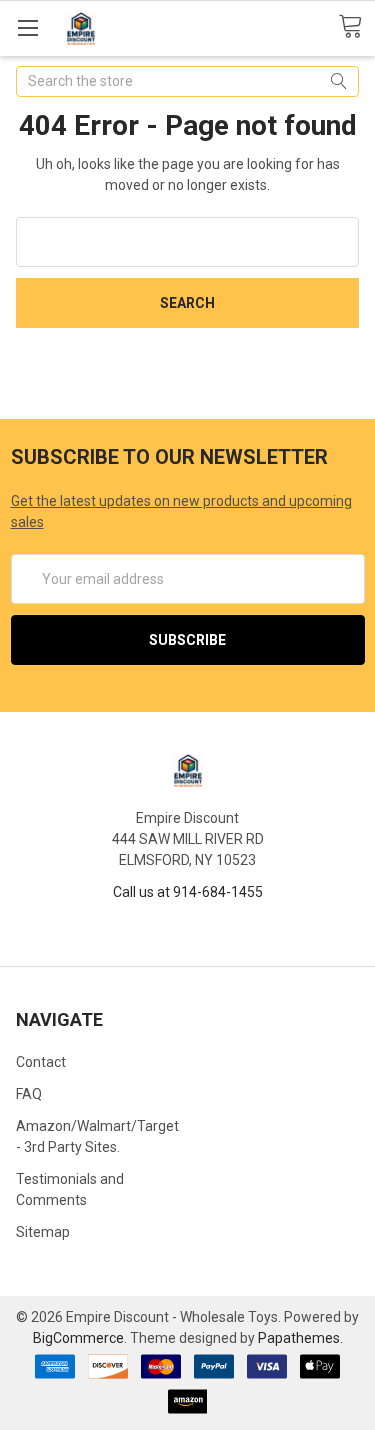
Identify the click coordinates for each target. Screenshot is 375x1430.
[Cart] (356, 27)
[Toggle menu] (27, 27)
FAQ (29, 1094)
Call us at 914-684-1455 (188, 892)
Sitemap (43, 1232)
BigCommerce (78, 1338)
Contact (41, 1062)
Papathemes (299, 1338)
